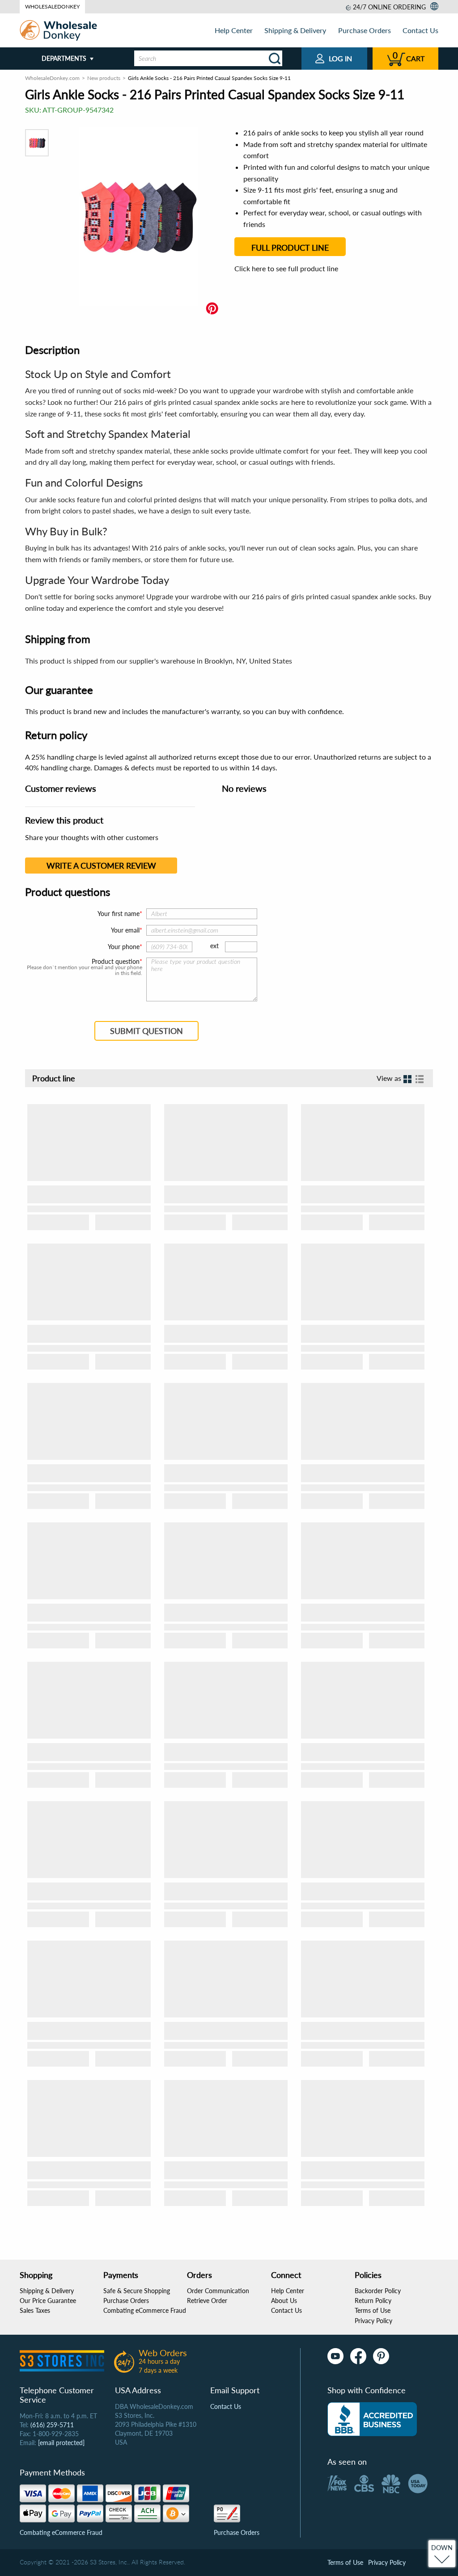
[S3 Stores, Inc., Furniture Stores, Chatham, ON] (372, 2419)
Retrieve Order (207, 2301)
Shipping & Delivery (295, 30)
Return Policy (373, 2301)
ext (214, 946)
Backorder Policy (378, 2291)
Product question (116, 962)
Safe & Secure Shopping (137, 2291)
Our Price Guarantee (48, 2301)
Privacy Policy (373, 2321)
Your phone (124, 947)
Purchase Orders (365, 30)
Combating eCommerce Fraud (145, 2310)
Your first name (119, 914)
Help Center (234, 30)
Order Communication (218, 2291)
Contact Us (420, 30)
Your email (125, 930)
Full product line (290, 248)
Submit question (146, 1031)
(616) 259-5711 (52, 2425)
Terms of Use (373, 2310)
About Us (284, 2301)
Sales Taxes (35, 2310)
